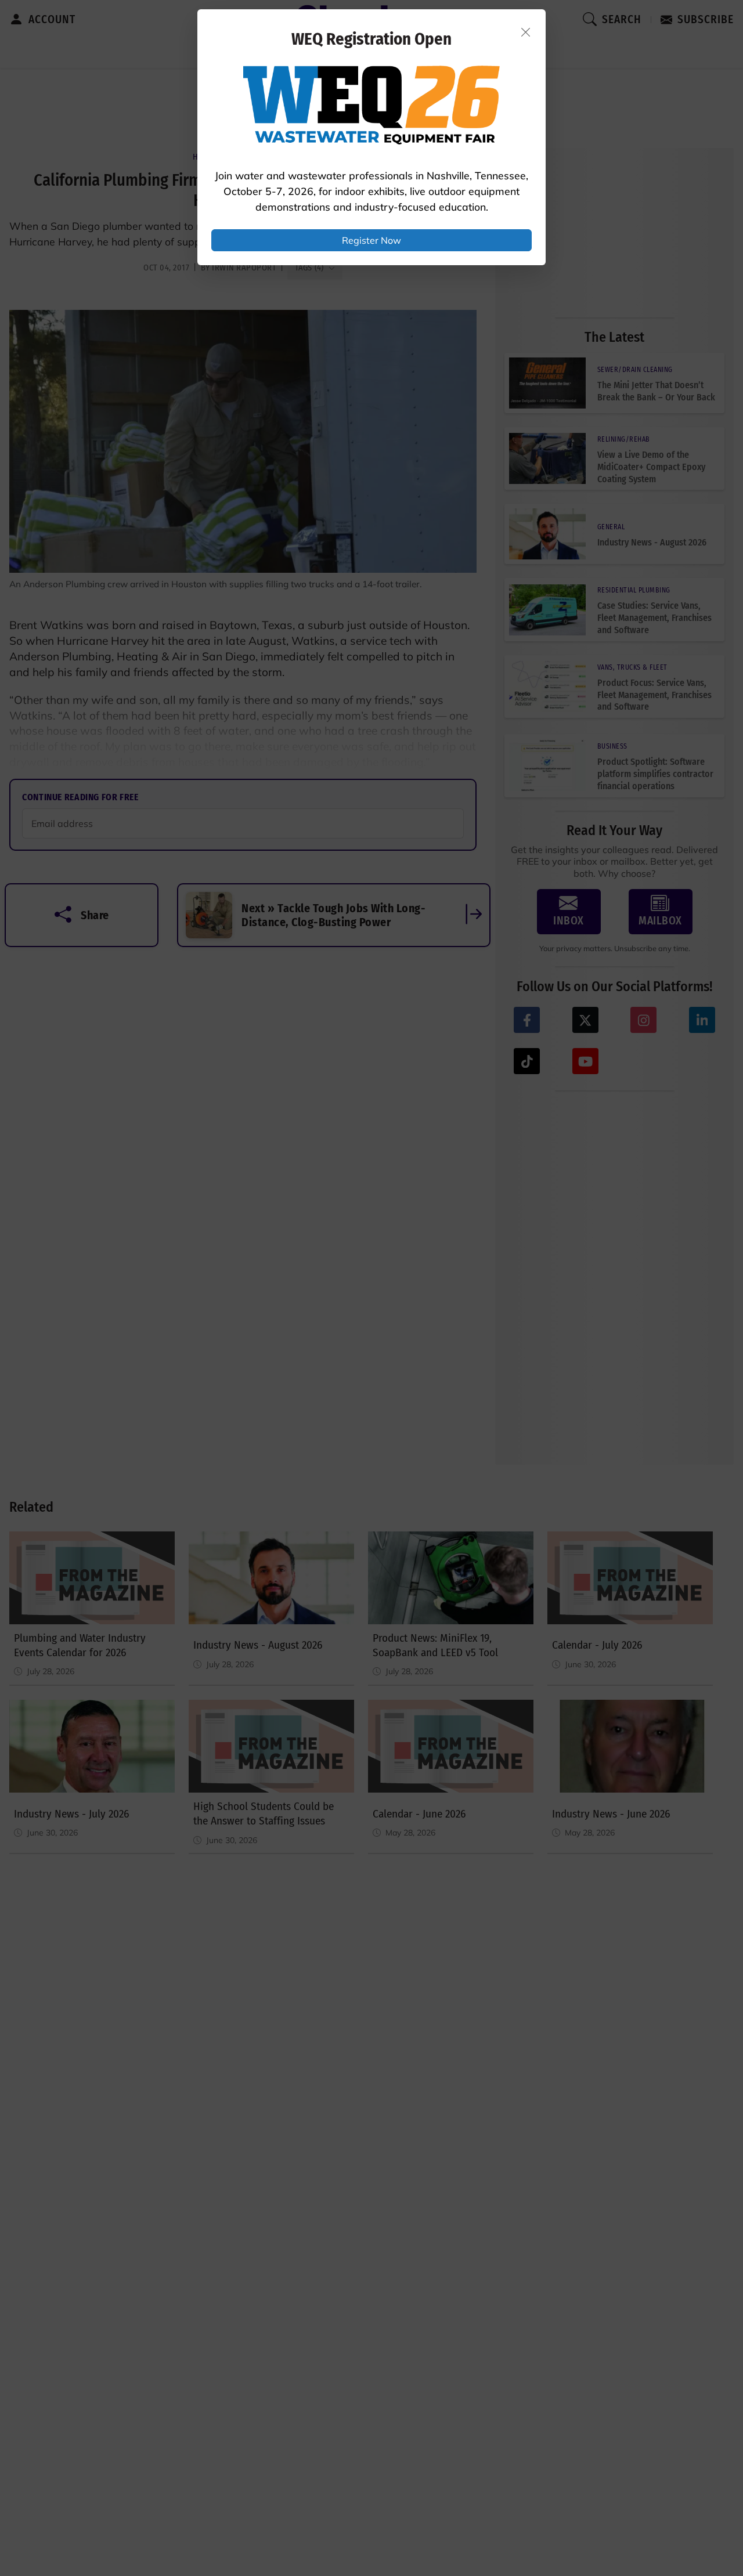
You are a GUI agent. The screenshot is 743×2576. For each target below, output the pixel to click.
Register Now (371, 240)
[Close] (526, 32)
